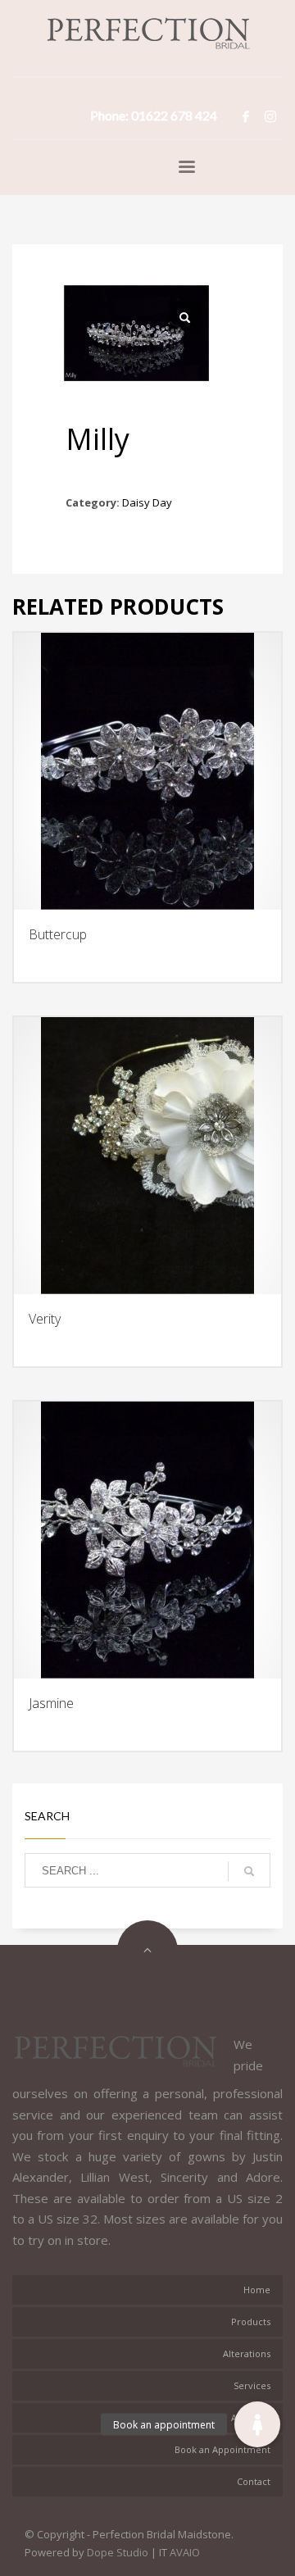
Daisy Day (147, 502)
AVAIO (185, 2552)
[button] (257, 2424)
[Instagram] (270, 116)
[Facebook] (246, 116)
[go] (249, 1871)
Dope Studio (118, 2552)
